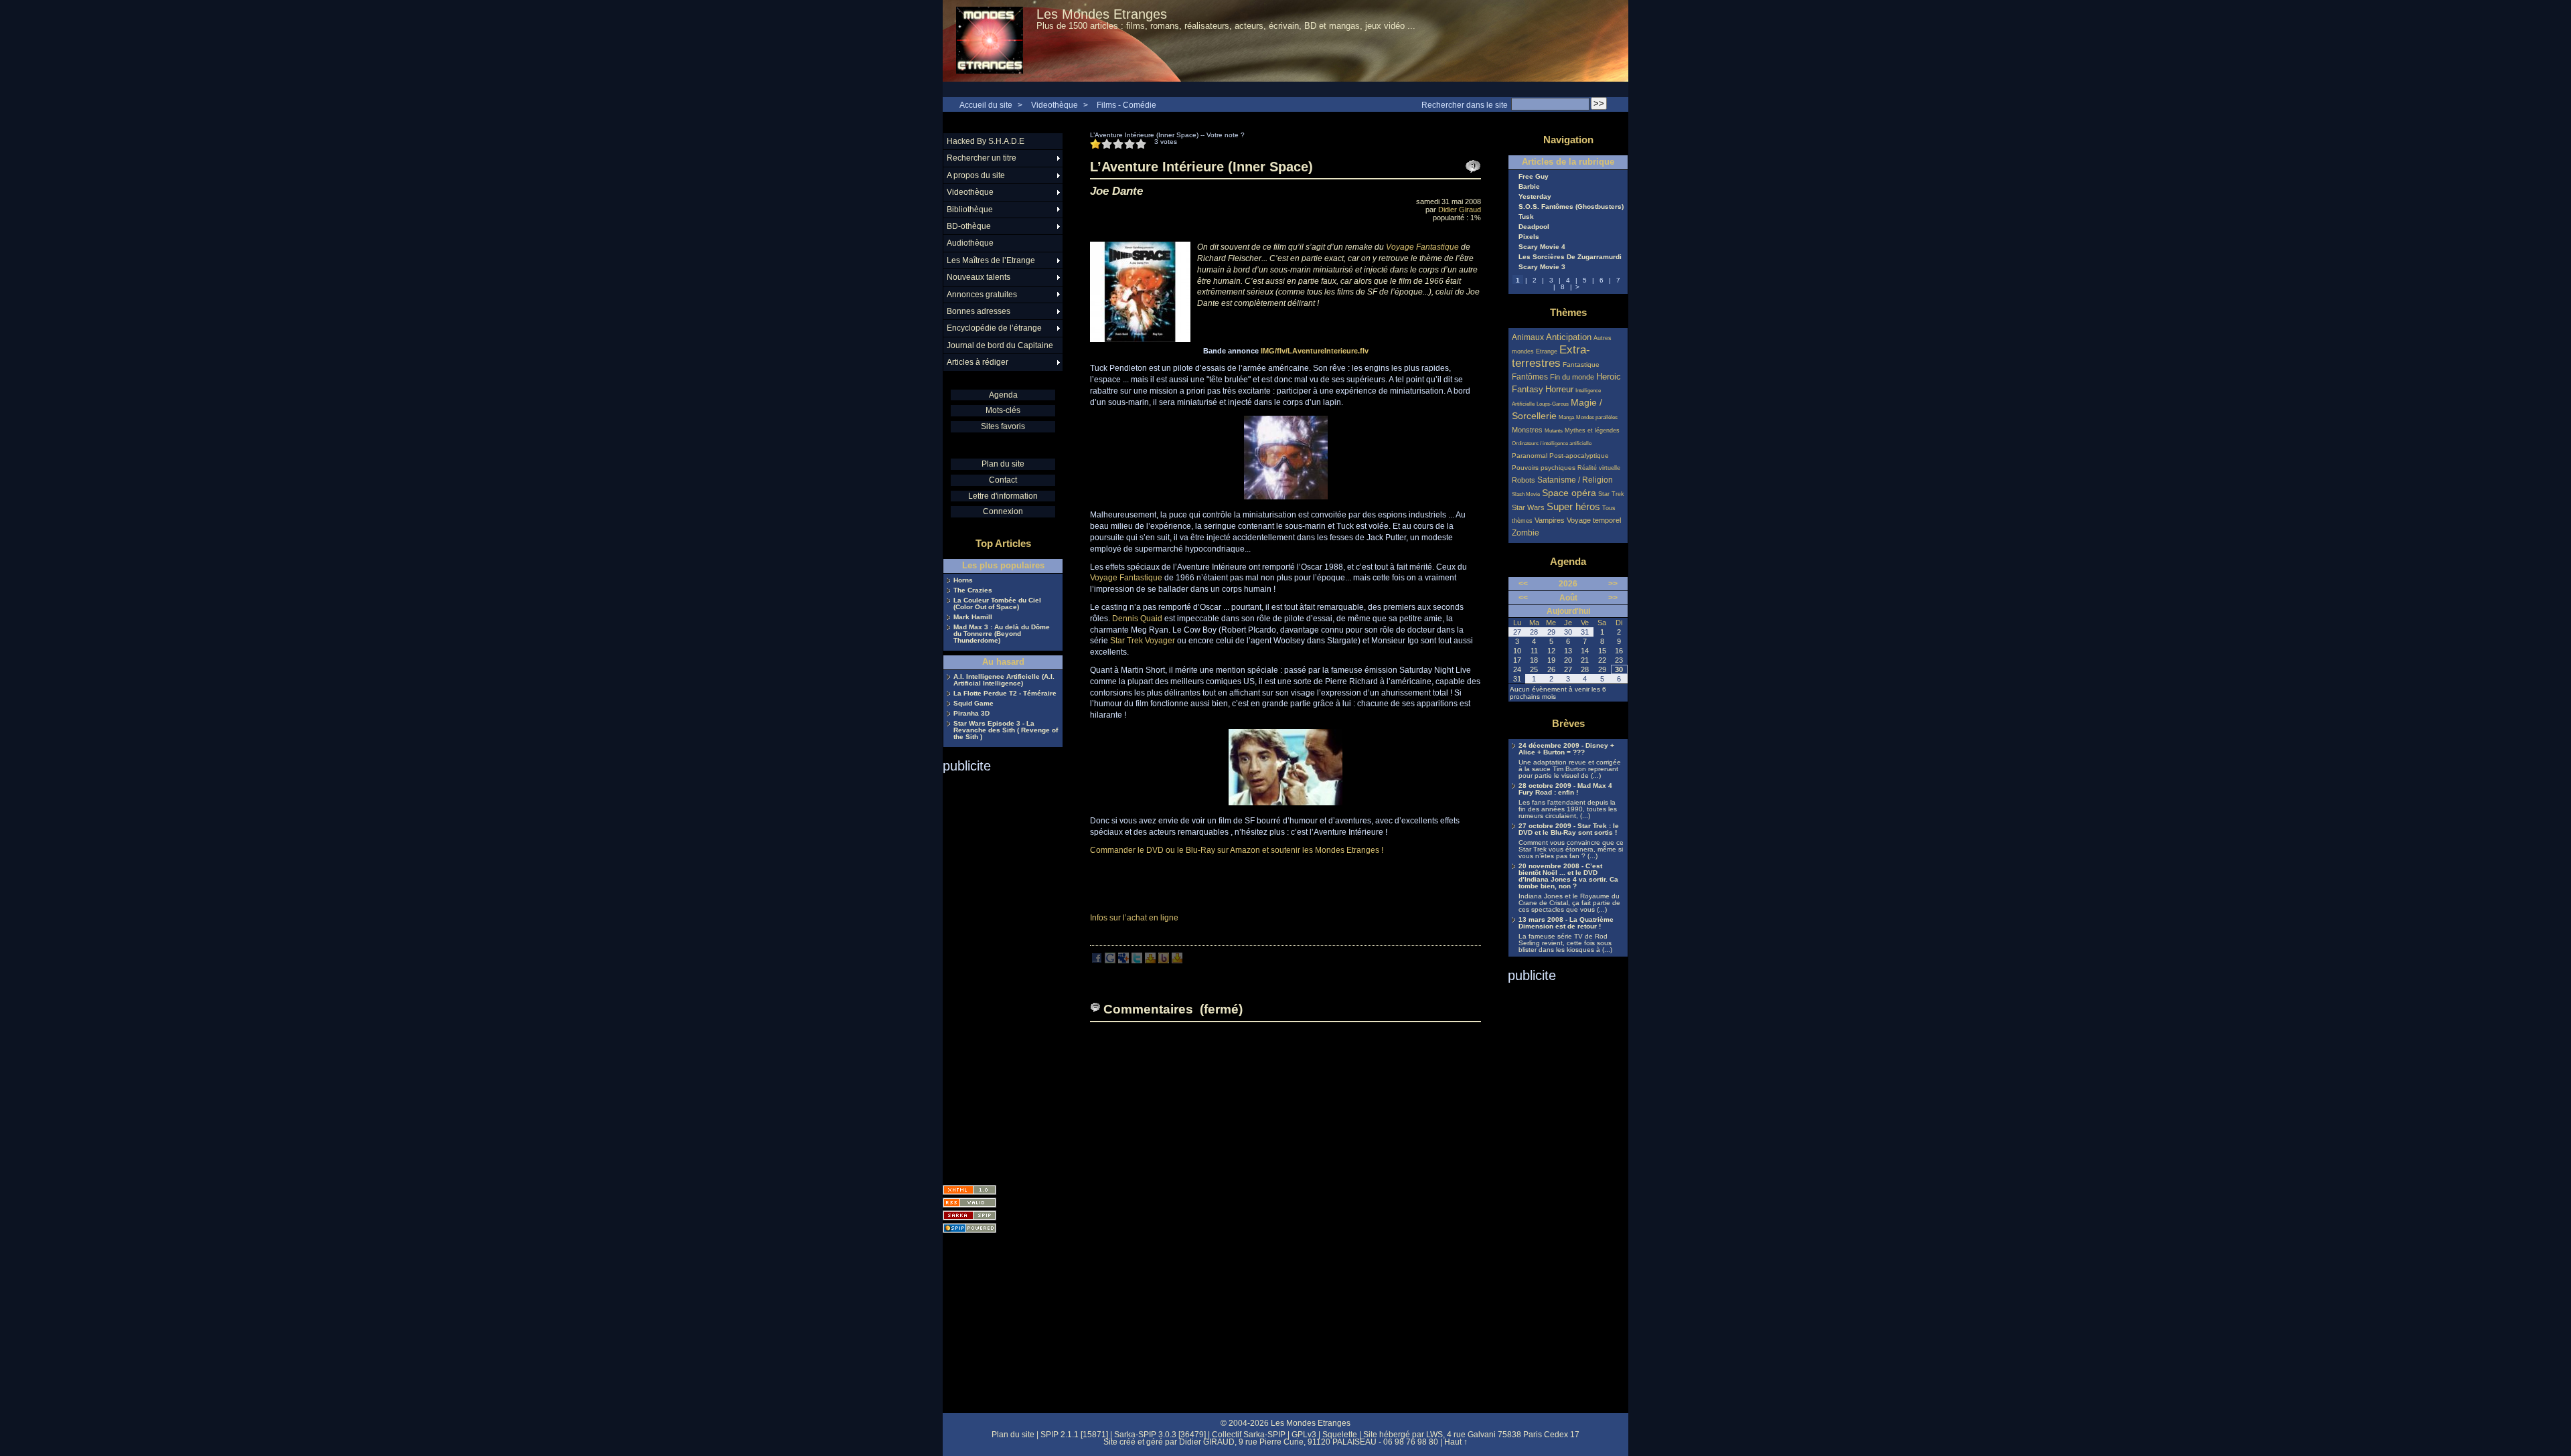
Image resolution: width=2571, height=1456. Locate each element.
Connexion (1003, 511)
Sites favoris (1003, 426)
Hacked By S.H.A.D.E (986, 141)
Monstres (1527, 430)
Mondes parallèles (1597, 417)
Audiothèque (970, 243)
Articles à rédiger (978, 362)
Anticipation (1569, 337)
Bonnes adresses (979, 311)
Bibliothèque (970, 210)
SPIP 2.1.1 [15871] (1074, 1435)
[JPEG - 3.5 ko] (1286, 497)
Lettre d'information (1003, 496)
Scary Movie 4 (1542, 247)
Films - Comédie (1126, 105)
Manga (1566, 417)
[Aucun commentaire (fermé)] (1473, 167)
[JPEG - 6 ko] (1285, 803)
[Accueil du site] (990, 41)
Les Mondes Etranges (1102, 14)
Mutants (1554, 431)
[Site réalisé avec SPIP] (969, 1228)
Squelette (1340, 1435)
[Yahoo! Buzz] (1164, 961)
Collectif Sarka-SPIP (1249, 1435)
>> (1613, 584)
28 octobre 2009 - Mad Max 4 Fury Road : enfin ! (1565, 789)
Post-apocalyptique (1579, 456)
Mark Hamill (973, 617)
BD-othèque (969, 226)
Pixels (1529, 237)
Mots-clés (1003, 410)
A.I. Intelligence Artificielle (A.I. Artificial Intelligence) (1004, 680)
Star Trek (1611, 494)
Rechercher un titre (982, 158)
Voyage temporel (1594, 520)
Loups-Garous (1553, 404)
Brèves (1568, 723)
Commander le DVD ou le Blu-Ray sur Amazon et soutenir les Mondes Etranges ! (1237, 850)
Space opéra (1569, 493)
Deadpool (1534, 227)
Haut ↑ (1456, 1442)
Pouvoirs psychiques (1544, 468)
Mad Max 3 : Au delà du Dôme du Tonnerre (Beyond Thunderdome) (1002, 634)
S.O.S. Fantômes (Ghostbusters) (1571, 207)
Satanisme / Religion (1575, 480)
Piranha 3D (971, 714)
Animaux (1529, 337)
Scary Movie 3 (1542, 267)
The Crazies (973, 590)
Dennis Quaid (1137, 619)
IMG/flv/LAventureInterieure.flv (1315, 351)
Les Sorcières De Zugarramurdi (1570, 257)
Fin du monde (1572, 377)
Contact (1003, 480)
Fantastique (1581, 365)
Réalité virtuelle (1599, 468)
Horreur (1559, 390)
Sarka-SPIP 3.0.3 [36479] (1160, 1435)
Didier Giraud (1460, 210)
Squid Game (973, 704)
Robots (1524, 480)
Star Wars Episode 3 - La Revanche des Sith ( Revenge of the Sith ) (1006, 730)
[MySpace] (1123, 961)
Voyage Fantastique (1422, 247)
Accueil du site (986, 105)
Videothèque (1055, 105)
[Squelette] (969, 1215)
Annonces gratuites (982, 295)
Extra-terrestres (1551, 356)
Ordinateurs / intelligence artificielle (1552, 443)
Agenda (1003, 395)
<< (1523, 584)
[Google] (1110, 961)
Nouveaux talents (979, 277)
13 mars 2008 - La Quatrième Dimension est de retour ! (1566, 923)
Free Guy (1534, 177)
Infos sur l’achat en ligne (1134, 918)
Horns (963, 580)
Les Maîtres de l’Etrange (991, 260)
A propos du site (976, 175)
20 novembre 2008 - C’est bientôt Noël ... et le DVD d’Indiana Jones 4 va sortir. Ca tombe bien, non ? (1568, 876)
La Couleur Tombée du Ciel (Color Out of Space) (997, 604)
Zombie (1526, 533)
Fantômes (1530, 377)
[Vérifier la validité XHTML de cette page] (969, 1190)
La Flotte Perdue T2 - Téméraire (1005, 694)
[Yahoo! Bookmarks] (1150, 961)
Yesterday (1535, 197)
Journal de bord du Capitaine (1000, 345)
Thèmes (1568, 312)
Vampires (1550, 520)
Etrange (1547, 351)
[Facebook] (1097, 961)
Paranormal (1530, 456)
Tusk (1526, 217)
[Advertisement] (996, 975)
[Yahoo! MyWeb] (1177, 961)
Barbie (1529, 187)
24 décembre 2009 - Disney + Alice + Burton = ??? (1566, 749)
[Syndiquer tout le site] (969, 1203)
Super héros (1573, 506)
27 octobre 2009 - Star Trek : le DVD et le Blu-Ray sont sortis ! (1569, 829)
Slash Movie (1526, 494)
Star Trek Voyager (1143, 641)
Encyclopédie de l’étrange (994, 328)
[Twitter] (1137, 961)
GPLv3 (1304, 1435)
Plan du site (1003, 464)
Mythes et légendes (1592, 430)
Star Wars (1528, 507)
